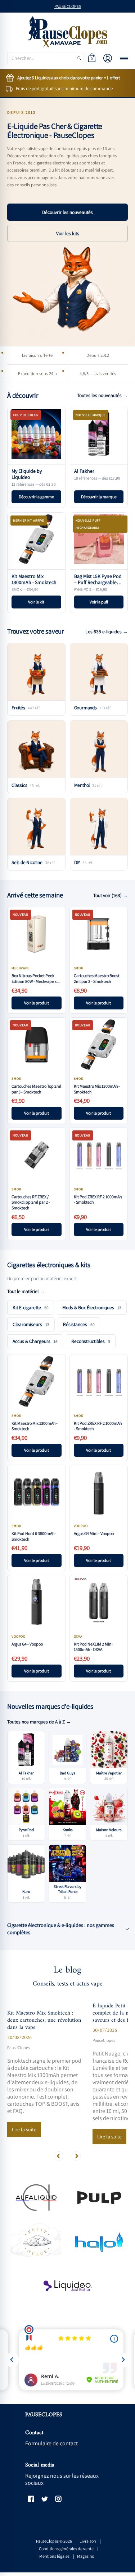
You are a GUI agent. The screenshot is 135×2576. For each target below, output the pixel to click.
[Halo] (100, 2242)
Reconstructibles (91, 1341)
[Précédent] (59, 2156)
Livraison (88, 2541)
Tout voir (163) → (111, 895)
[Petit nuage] (36, 2242)
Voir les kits (68, 233)
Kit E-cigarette (31, 1307)
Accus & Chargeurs (35, 1341)
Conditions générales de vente (66, 2549)
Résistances (79, 1324)
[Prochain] (76, 2156)
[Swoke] (100, 2197)
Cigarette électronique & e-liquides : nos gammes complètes (61, 1929)
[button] (92, 58)
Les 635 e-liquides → (107, 631)
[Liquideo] (68, 2286)
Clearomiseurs (31, 1324)
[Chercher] (79, 58)
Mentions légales (54, 2556)
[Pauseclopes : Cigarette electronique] (67, 32)
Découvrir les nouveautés (67, 212)
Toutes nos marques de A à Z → (39, 1722)
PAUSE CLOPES (68, 6)
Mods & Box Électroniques (92, 1307)
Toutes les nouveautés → (102, 395)
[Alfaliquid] (36, 2197)
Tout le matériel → (26, 1291)
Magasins (85, 2556)
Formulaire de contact (51, 2443)
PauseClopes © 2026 (54, 2541)
